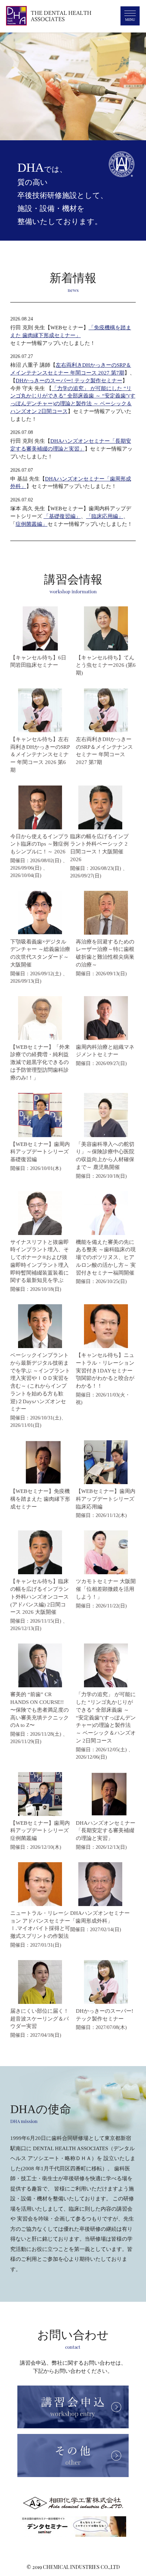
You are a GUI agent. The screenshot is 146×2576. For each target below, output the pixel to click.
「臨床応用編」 (105, 516)
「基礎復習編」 (62, 516)
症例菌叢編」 (32, 524)
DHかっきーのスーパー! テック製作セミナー (69, 381)
